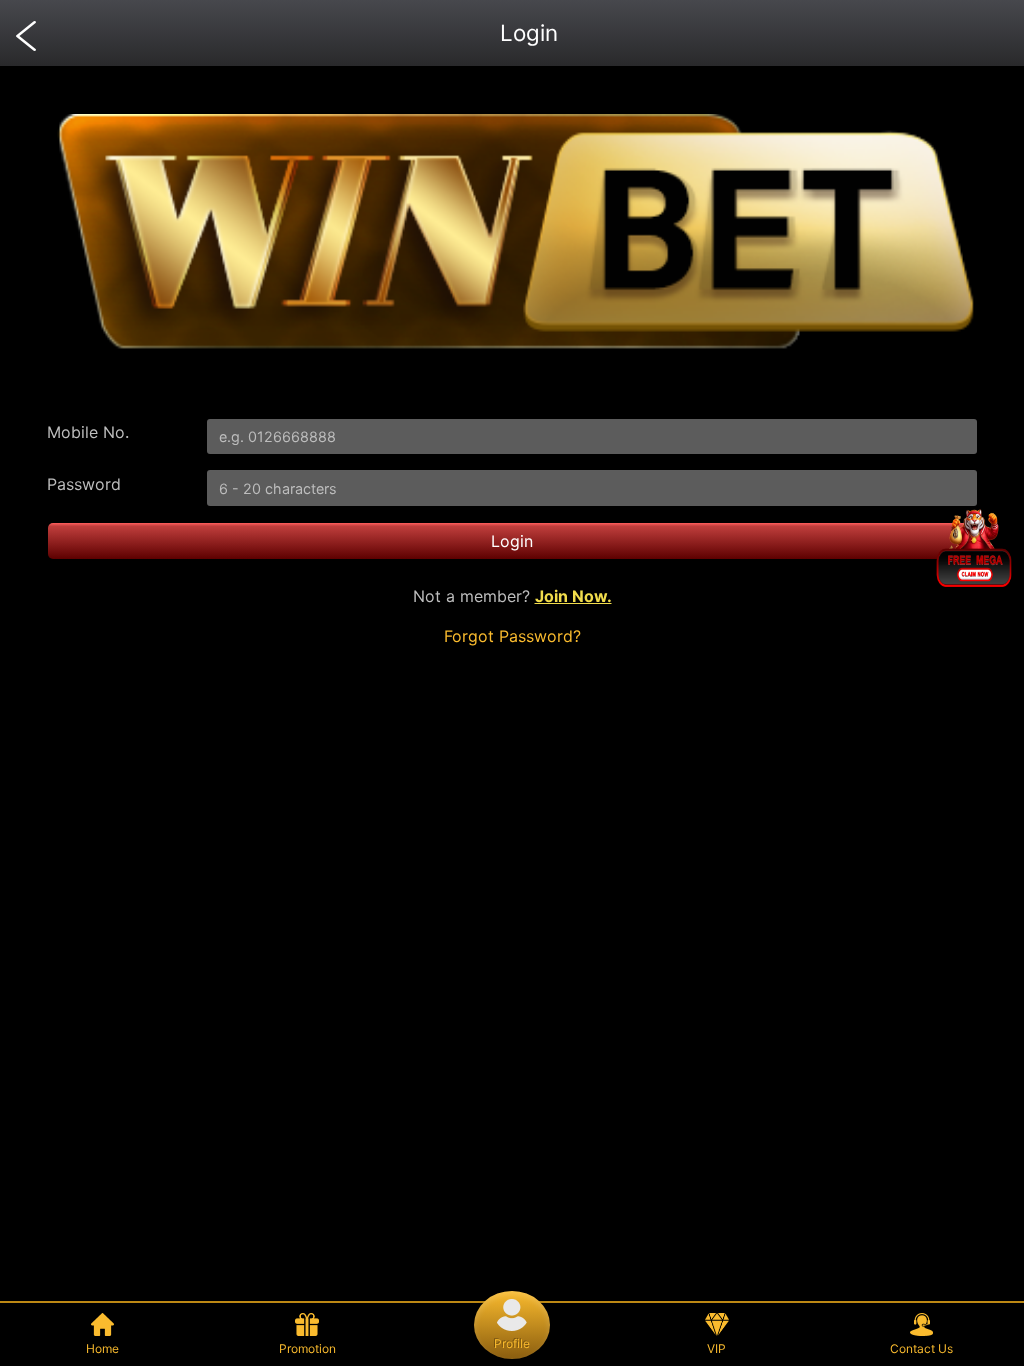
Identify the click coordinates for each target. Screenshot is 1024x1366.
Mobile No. (88, 432)
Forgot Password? (512, 636)
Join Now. (573, 596)
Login (512, 541)
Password (84, 484)
